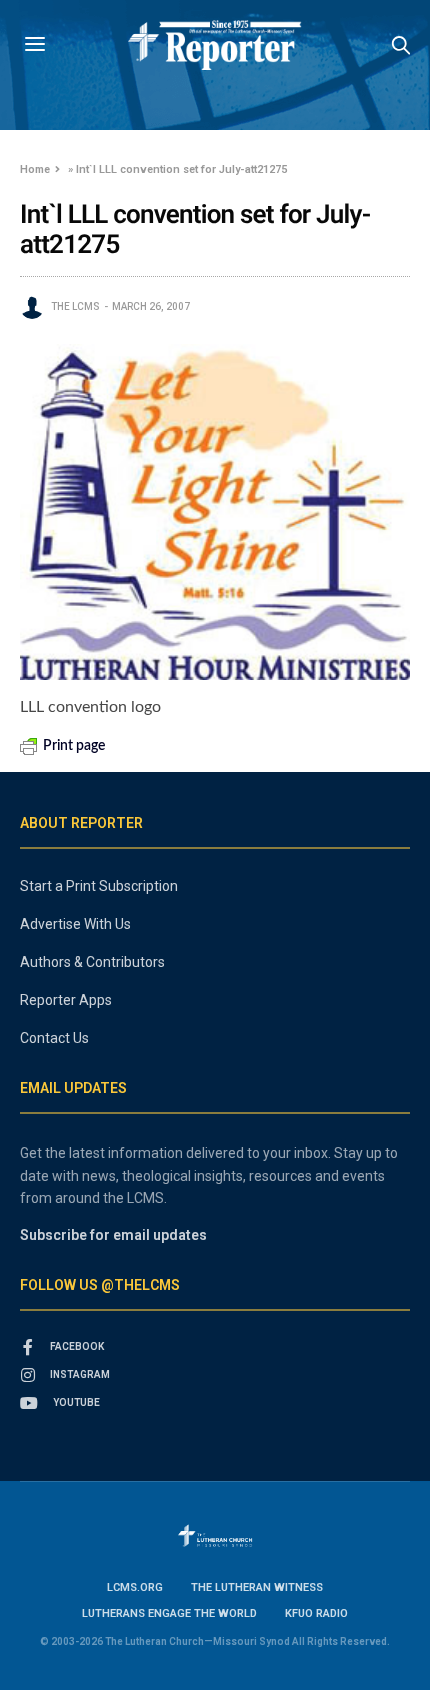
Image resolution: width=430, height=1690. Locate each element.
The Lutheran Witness (257, 1587)
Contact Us (54, 1038)
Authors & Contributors (92, 962)
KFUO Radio (316, 1613)
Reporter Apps (66, 1000)
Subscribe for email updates (113, 1235)
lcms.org (135, 1587)
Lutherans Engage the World (169, 1613)
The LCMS (75, 306)
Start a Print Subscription (99, 886)
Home (35, 169)
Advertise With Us (75, 924)
